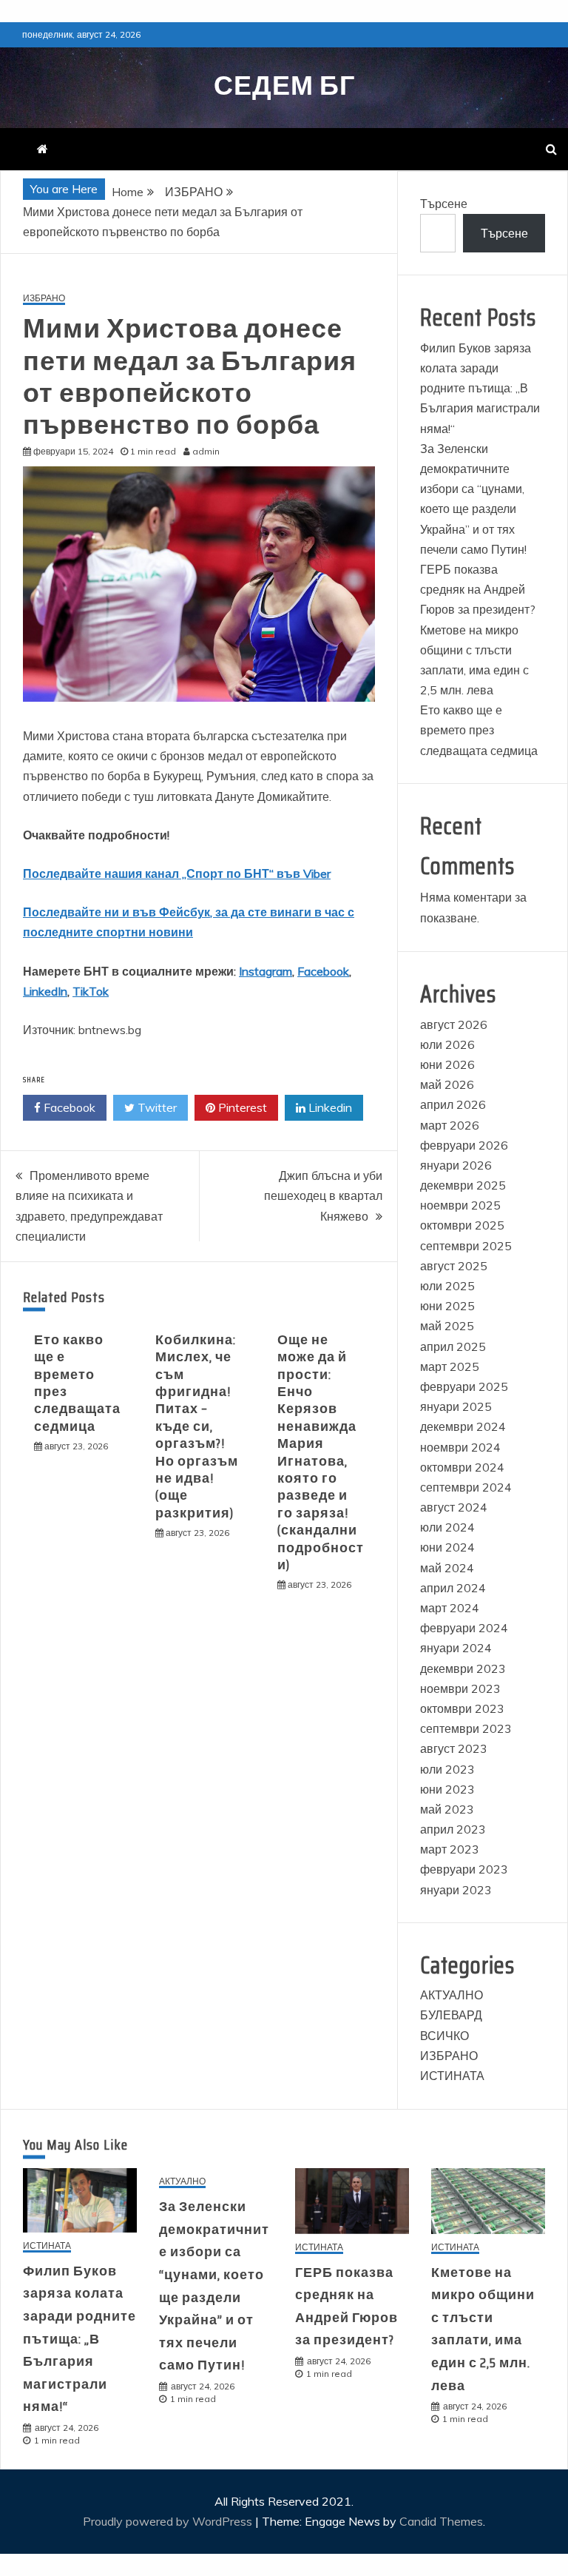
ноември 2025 (460, 1205)
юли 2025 (447, 1286)
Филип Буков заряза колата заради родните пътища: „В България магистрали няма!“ (480, 388)
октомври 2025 (462, 1225)
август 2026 (454, 1024)
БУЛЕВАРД (451, 2015)
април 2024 (453, 1588)
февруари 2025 (464, 1386)
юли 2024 (447, 1527)
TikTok (91, 991)
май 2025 (447, 1326)
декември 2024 (463, 1426)
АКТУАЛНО (452, 1995)
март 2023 (450, 1849)
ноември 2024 (460, 1447)
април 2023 (453, 1829)
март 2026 (450, 1125)
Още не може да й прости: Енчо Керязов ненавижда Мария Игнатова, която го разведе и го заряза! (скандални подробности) (321, 1452)
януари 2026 (456, 1165)
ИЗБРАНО (44, 299)
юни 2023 (447, 1789)
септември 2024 (466, 1487)
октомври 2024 (462, 1467)
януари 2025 (456, 1406)
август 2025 (454, 1266)
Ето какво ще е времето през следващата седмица (77, 1383)
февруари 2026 (464, 1145)
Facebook (323, 971)
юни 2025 (447, 1306)
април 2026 (453, 1104)
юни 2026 (447, 1064)
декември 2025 (463, 1185)
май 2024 (447, 1568)
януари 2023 (456, 1890)
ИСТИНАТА (452, 2076)
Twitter (156, 1107)
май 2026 (447, 1084)
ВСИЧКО (444, 2036)
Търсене (444, 204)
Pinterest (241, 1107)
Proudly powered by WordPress (169, 2521)
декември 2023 (463, 1668)
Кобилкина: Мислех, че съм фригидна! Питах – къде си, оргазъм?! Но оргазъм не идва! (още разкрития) (197, 1426)
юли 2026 (447, 1044)
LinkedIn (45, 991)
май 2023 (447, 1809)
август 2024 (454, 1507)
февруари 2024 (464, 1628)
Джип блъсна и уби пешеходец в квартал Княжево (323, 1195)
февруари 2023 (464, 1869)
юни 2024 (447, 1547)
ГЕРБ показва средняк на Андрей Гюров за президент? (478, 589)
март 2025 (450, 1366)
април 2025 (453, 1346)
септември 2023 (466, 1728)
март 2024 (450, 1608)
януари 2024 (456, 1648)
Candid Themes (441, 2521)
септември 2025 (466, 1246)
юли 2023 (447, 1769)
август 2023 (454, 1748)
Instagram (266, 971)
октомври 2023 (462, 1708)
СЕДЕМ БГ (284, 85)
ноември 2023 (460, 1688)
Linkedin (329, 1107)
